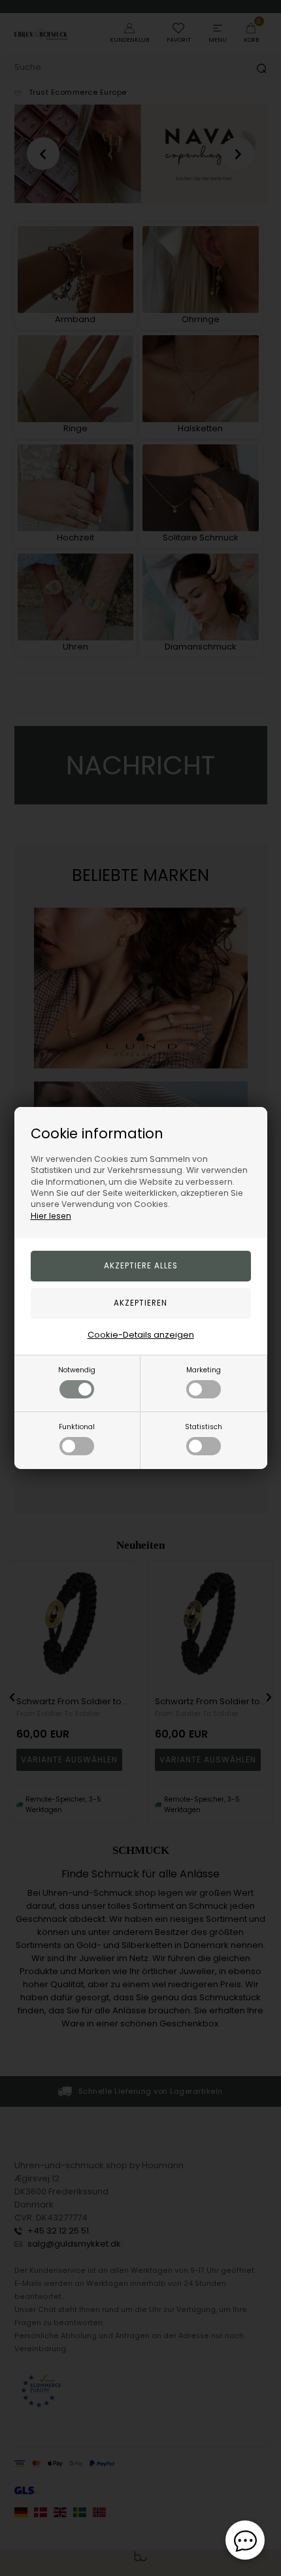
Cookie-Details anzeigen (141, 1335)
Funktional (77, 1427)
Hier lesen (51, 1216)
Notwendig (77, 1370)
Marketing (204, 1370)
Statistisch (204, 1427)
